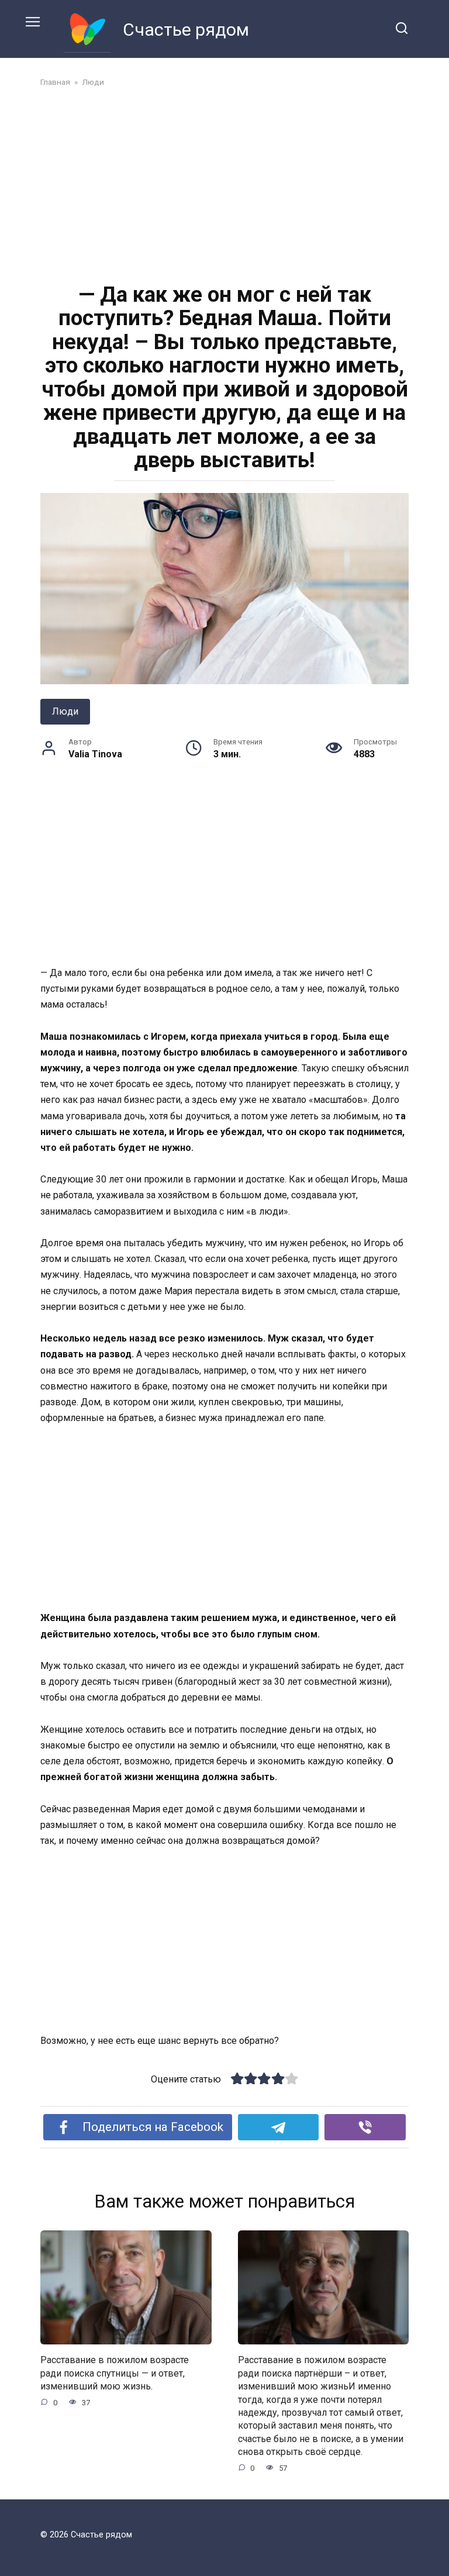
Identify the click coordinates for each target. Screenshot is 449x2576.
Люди (65, 711)
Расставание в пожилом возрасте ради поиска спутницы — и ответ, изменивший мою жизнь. (115, 2373)
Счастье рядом (186, 30)
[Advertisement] (224, 184)
